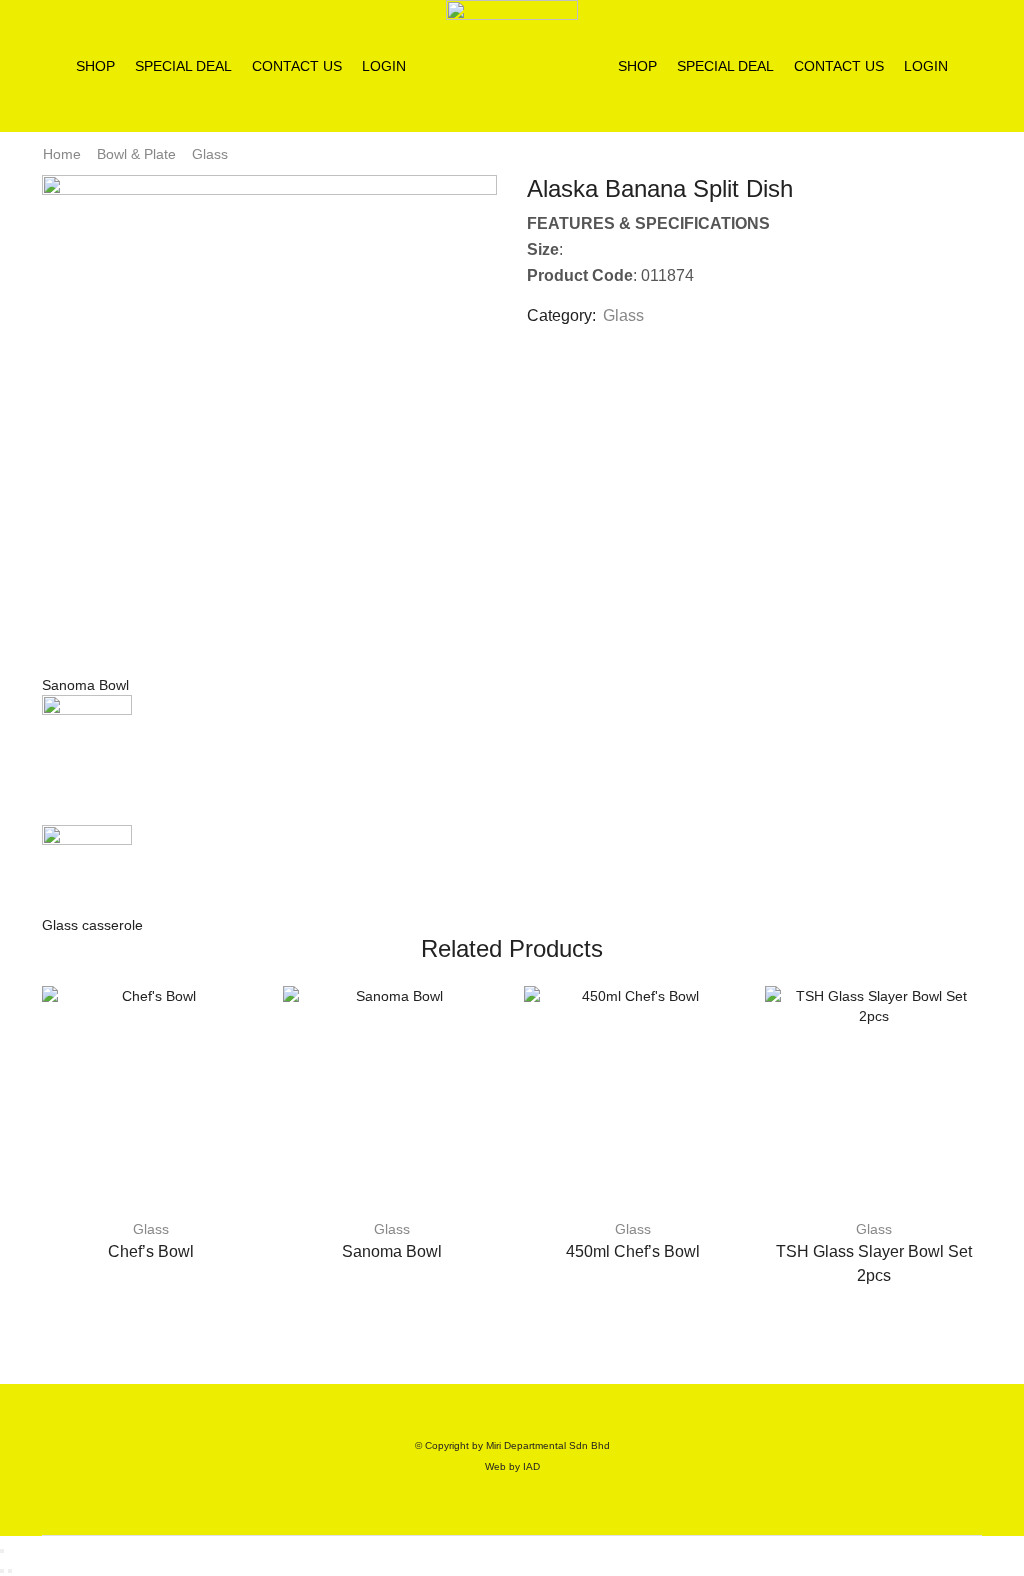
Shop (95, 66)
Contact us (297, 66)
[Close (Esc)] (2, 1551)
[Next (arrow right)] (10, 1571)
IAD (531, 1466)
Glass (210, 154)
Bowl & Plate (136, 154)
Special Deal (183, 66)
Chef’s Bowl (151, 1251)
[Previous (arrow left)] (2, 1571)
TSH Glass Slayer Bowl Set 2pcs (874, 1263)
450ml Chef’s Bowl (633, 1251)
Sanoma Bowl (85, 685)
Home (62, 154)
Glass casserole (92, 925)
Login (384, 66)
